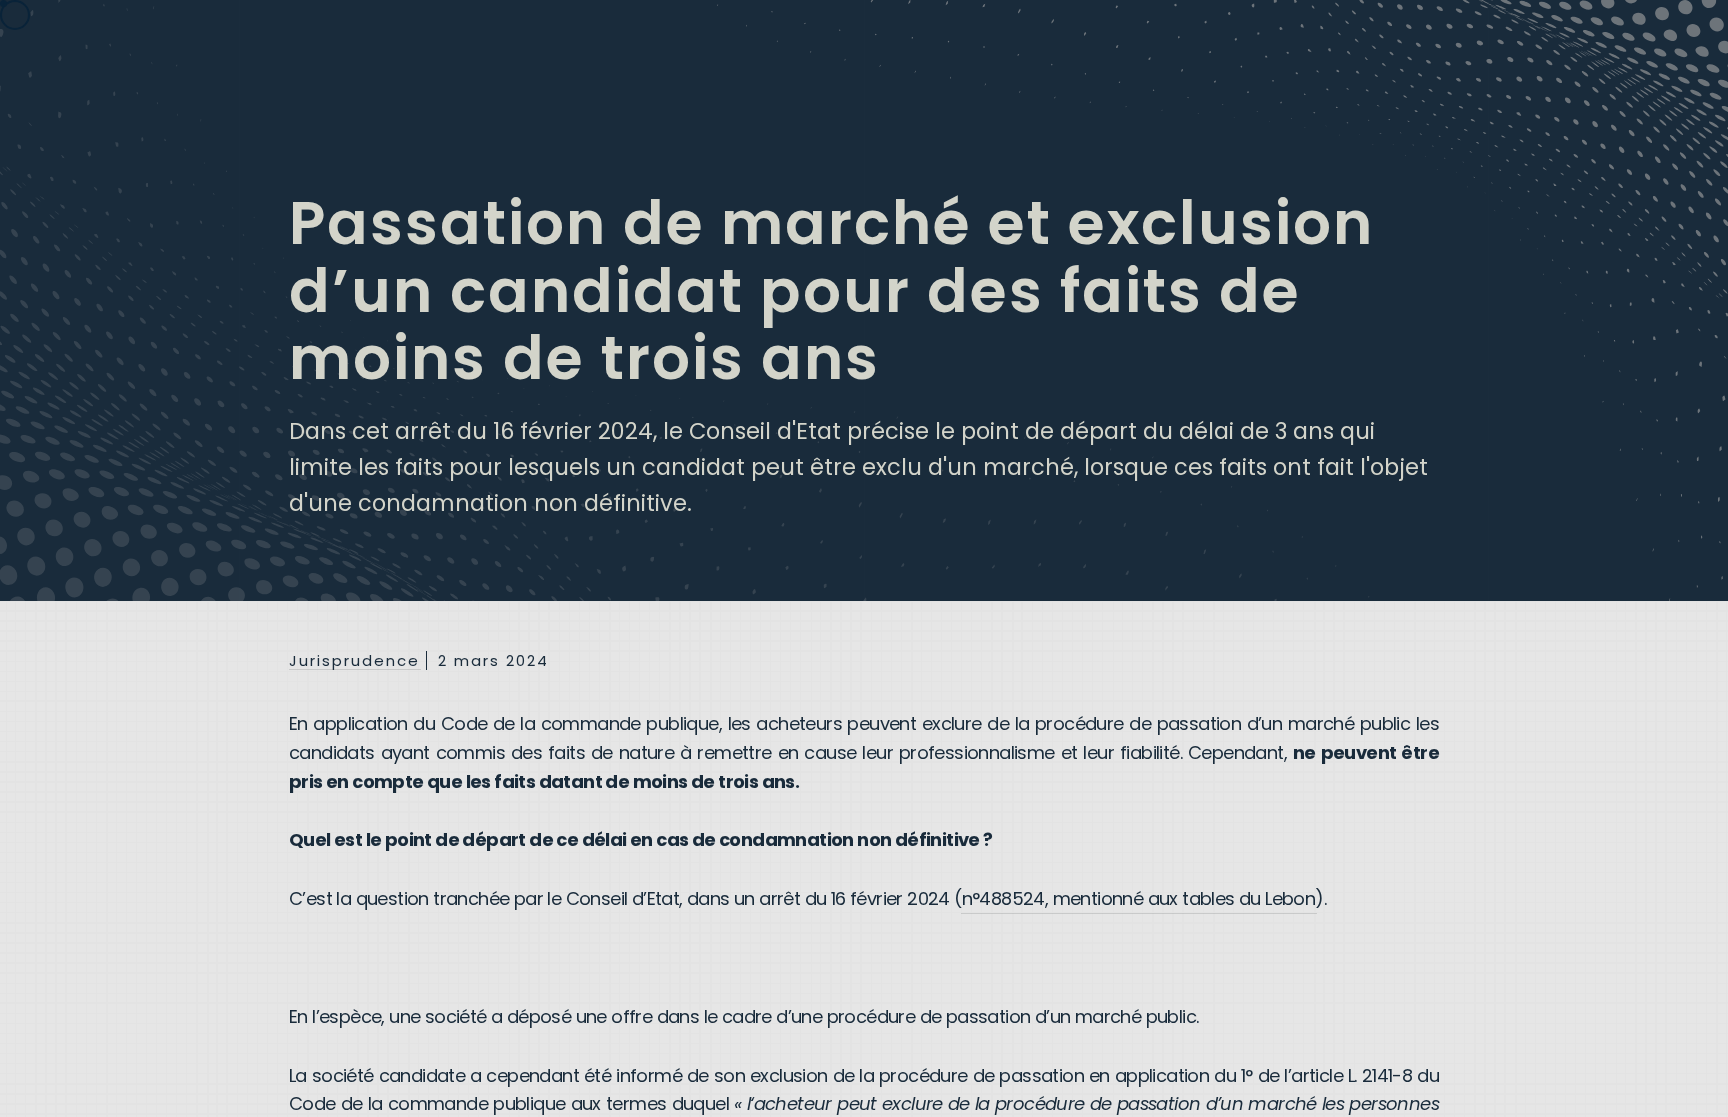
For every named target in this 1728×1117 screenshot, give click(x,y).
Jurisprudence (354, 661)
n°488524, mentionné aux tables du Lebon (1139, 898)
